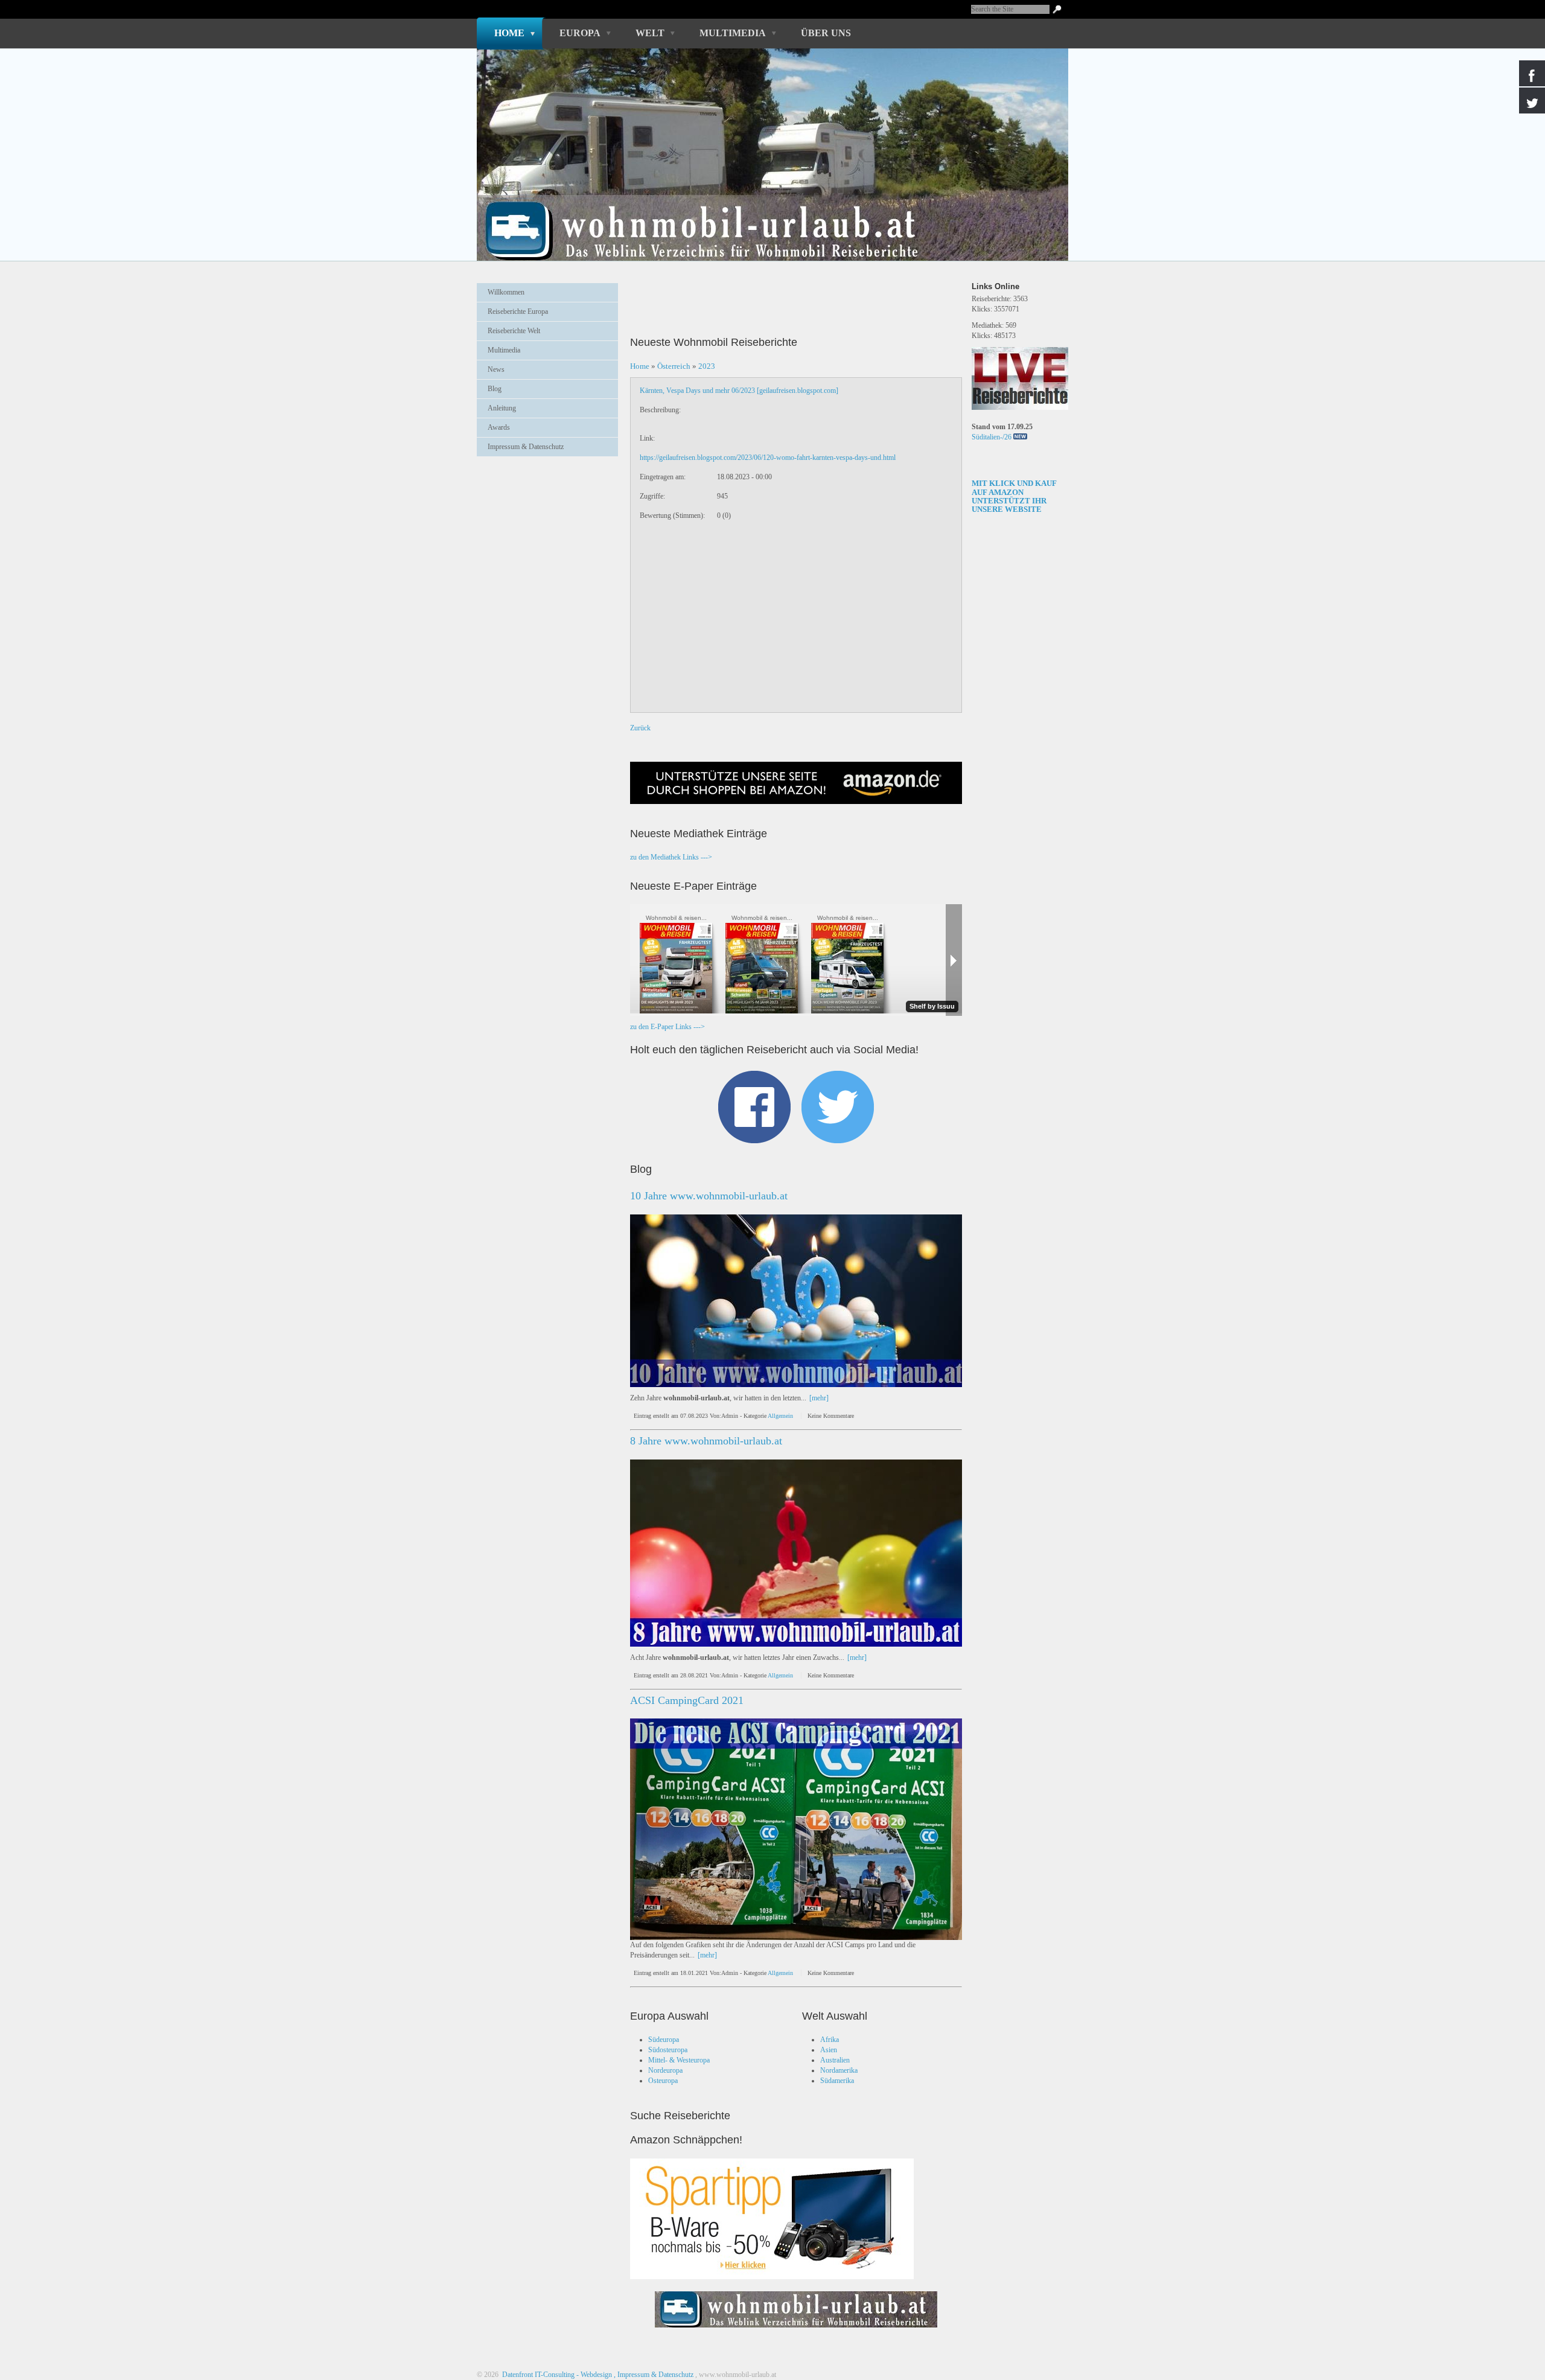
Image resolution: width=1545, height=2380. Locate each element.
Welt (650, 33)
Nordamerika (839, 2070)
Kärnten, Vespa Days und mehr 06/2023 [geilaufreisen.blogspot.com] (739, 391)
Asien (829, 2050)
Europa (580, 33)
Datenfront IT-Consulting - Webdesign (556, 2375)
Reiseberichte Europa (518, 311)
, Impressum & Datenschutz (654, 2375)
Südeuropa (664, 2040)
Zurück (640, 728)
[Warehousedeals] (772, 2219)
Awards (499, 427)
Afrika (830, 2040)
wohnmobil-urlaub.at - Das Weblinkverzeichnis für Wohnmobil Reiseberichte (766, 210)
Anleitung (502, 408)
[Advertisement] (547, 496)
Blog (495, 389)
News (496, 369)
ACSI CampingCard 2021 (687, 1700)
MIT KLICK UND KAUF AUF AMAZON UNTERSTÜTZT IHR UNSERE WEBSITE (1014, 496)
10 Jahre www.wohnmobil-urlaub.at (709, 1196)
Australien (835, 2060)
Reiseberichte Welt (514, 331)
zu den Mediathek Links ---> (671, 857)
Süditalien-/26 (992, 437)
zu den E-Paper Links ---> (667, 1027)
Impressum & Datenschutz (526, 447)
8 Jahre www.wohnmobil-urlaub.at (706, 1441)
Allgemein (780, 1416)
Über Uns (826, 33)
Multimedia (733, 33)
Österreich (674, 366)
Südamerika (837, 2081)
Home (509, 33)
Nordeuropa (665, 2070)
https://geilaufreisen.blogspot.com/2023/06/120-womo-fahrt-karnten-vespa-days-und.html (768, 458)
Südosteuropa (668, 2050)
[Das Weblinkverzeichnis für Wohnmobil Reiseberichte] (796, 2331)
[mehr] (819, 1398)
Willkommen (506, 292)
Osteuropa (663, 2081)
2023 (707, 366)
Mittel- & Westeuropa (679, 2060)
